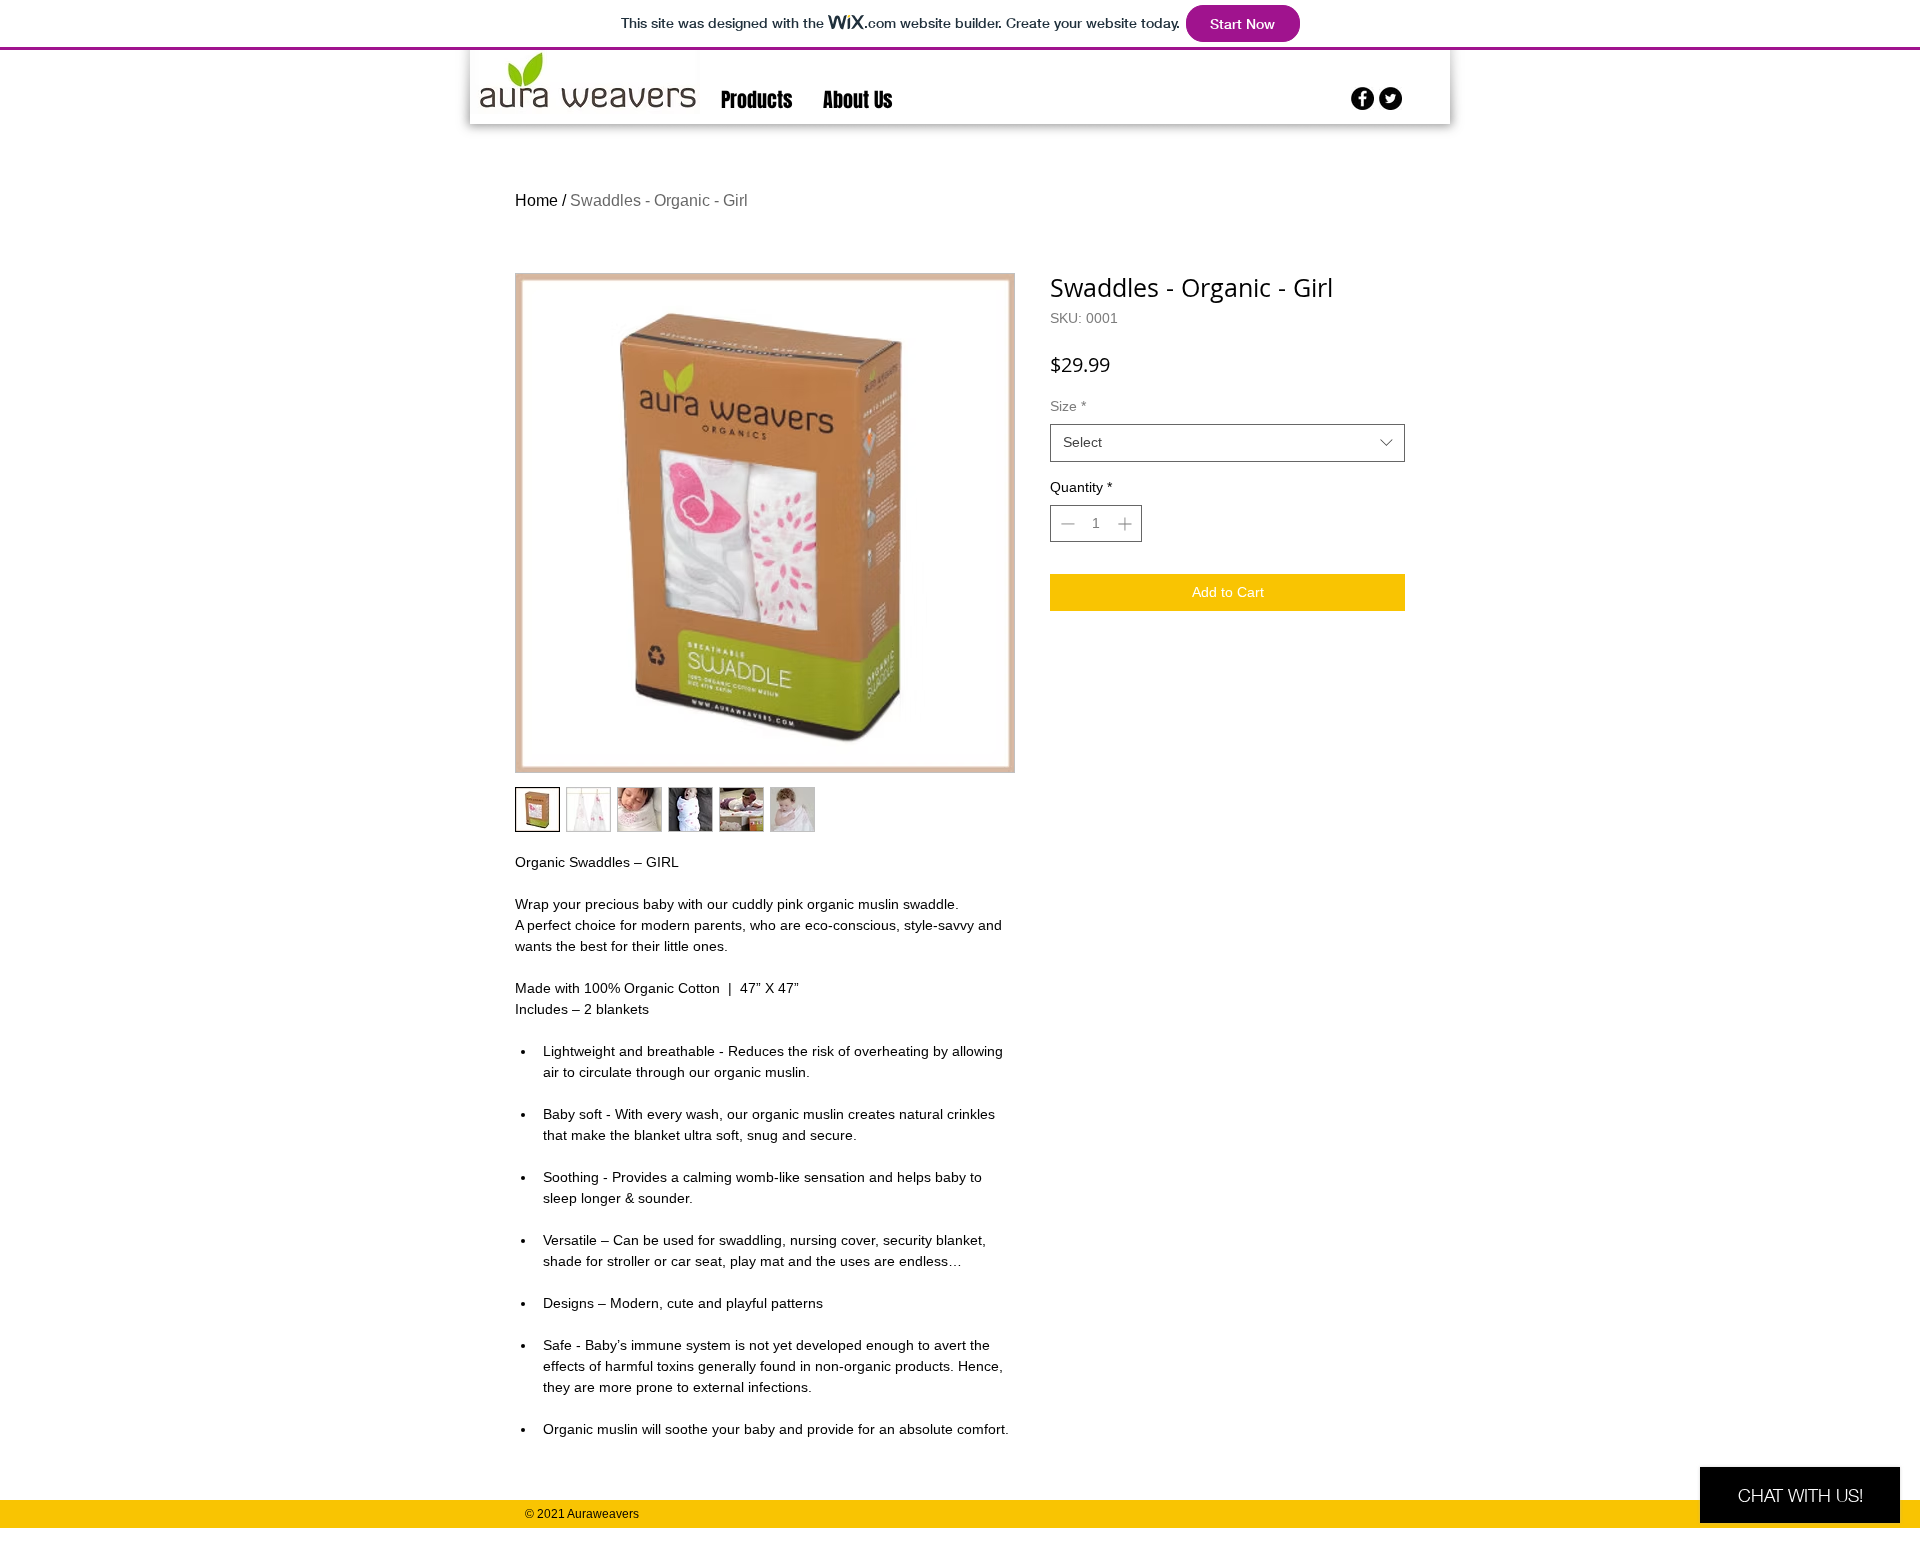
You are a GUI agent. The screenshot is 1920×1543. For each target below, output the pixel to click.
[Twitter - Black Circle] (1390, 98)
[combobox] (1227, 443)
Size (1068, 406)
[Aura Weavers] (1362, 98)
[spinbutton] (1096, 523)
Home (536, 200)
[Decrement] (1065, 523)
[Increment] (1126, 523)
